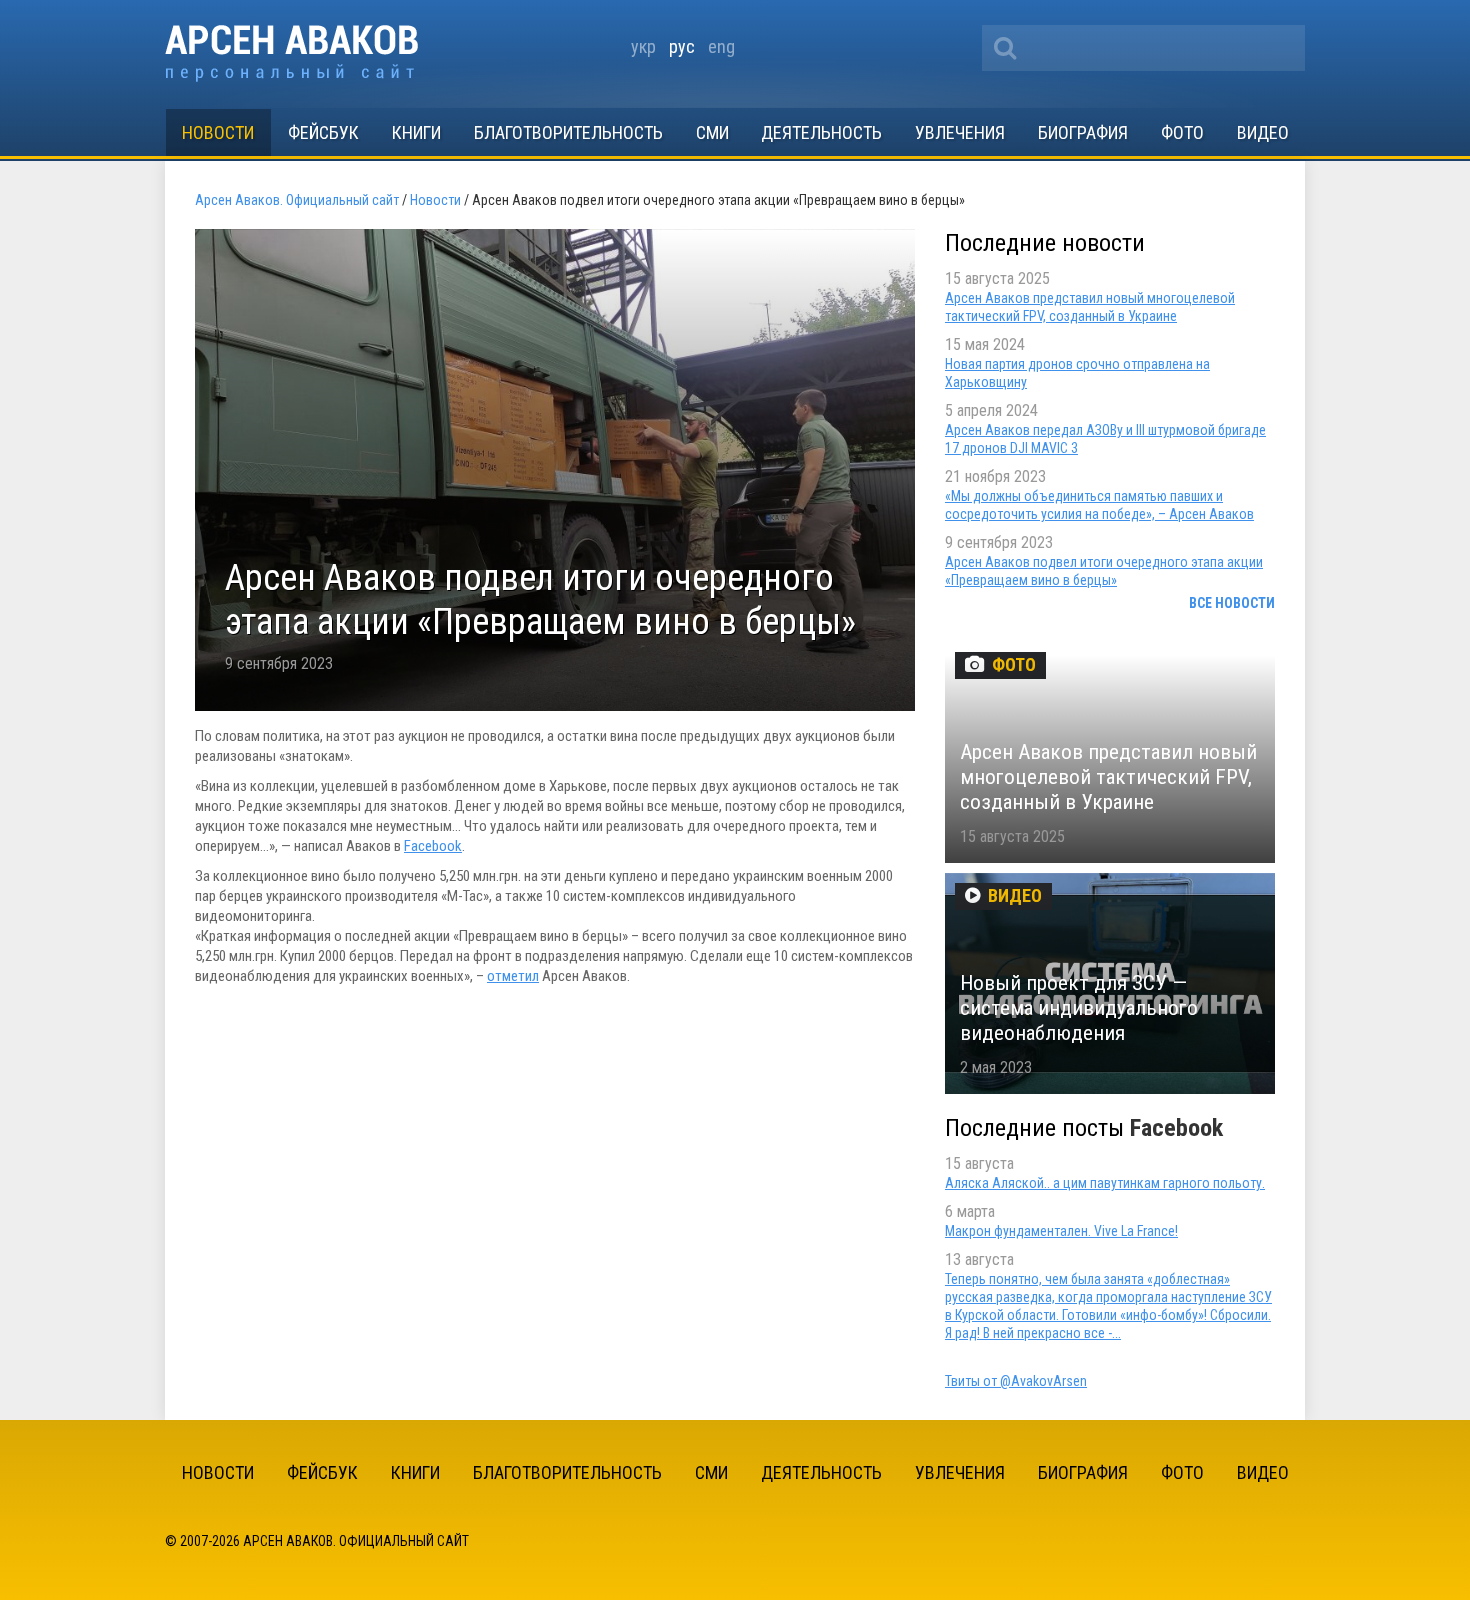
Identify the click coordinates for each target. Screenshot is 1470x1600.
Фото (1182, 132)
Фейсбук (323, 132)
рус (682, 46)
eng (721, 46)
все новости (1232, 603)
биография (1083, 132)
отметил (513, 976)
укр (643, 46)
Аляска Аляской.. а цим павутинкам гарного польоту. (1105, 1183)
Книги (416, 132)
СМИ (712, 132)
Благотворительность (568, 132)
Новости (218, 132)
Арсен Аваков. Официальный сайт (291, 53)
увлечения (960, 132)
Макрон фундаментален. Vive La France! (1061, 1231)
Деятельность (821, 132)
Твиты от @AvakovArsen (1016, 1381)
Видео (1263, 132)
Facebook (433, 846)
